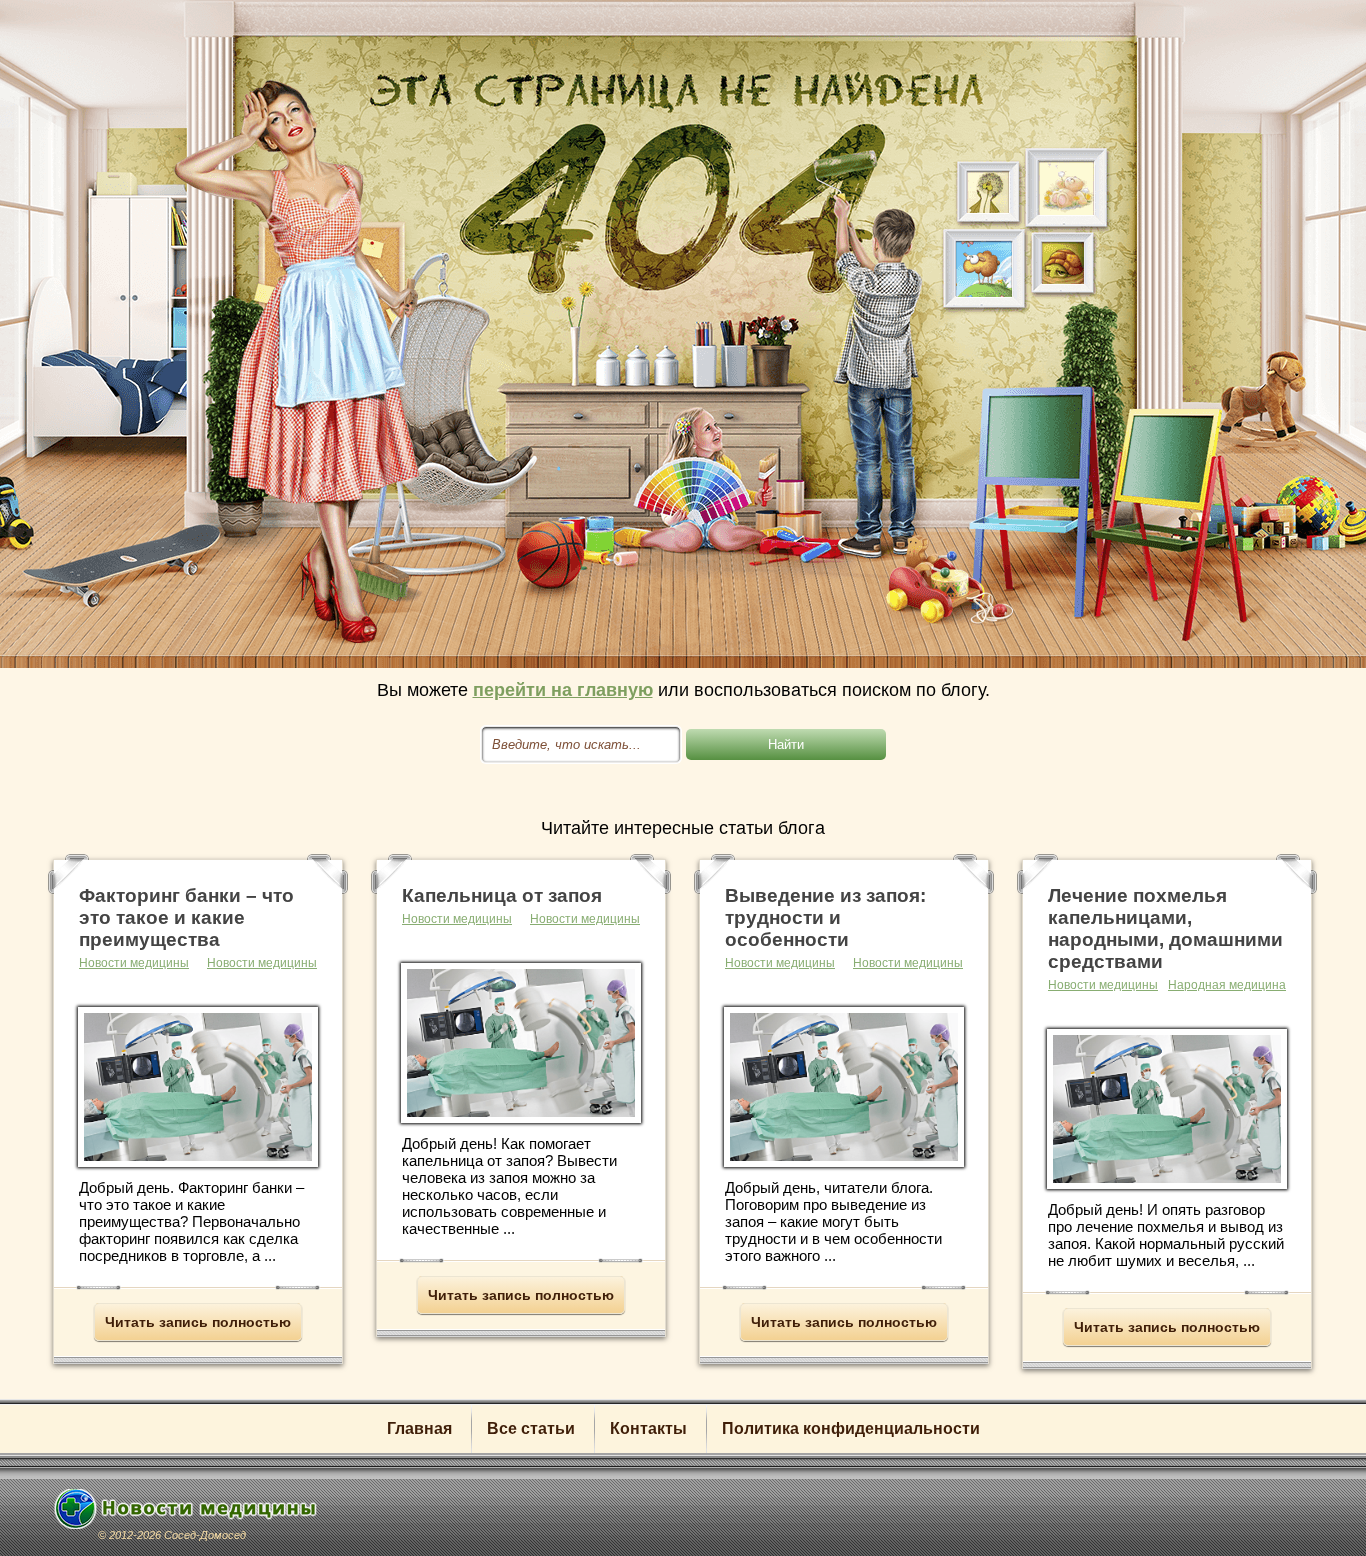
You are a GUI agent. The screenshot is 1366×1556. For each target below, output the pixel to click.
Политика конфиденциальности (851, 1428)
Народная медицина (1227, 985)
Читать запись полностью (198, 1322)
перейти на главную (563, 690)
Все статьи (531, 1428)
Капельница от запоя (502, 895)
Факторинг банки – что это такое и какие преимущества (186, 917)
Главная (419, 1428)
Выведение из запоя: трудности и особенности (825, 917)
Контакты (648, 1428)
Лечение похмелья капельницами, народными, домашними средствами (1165, 928)
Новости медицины (262, 963)
